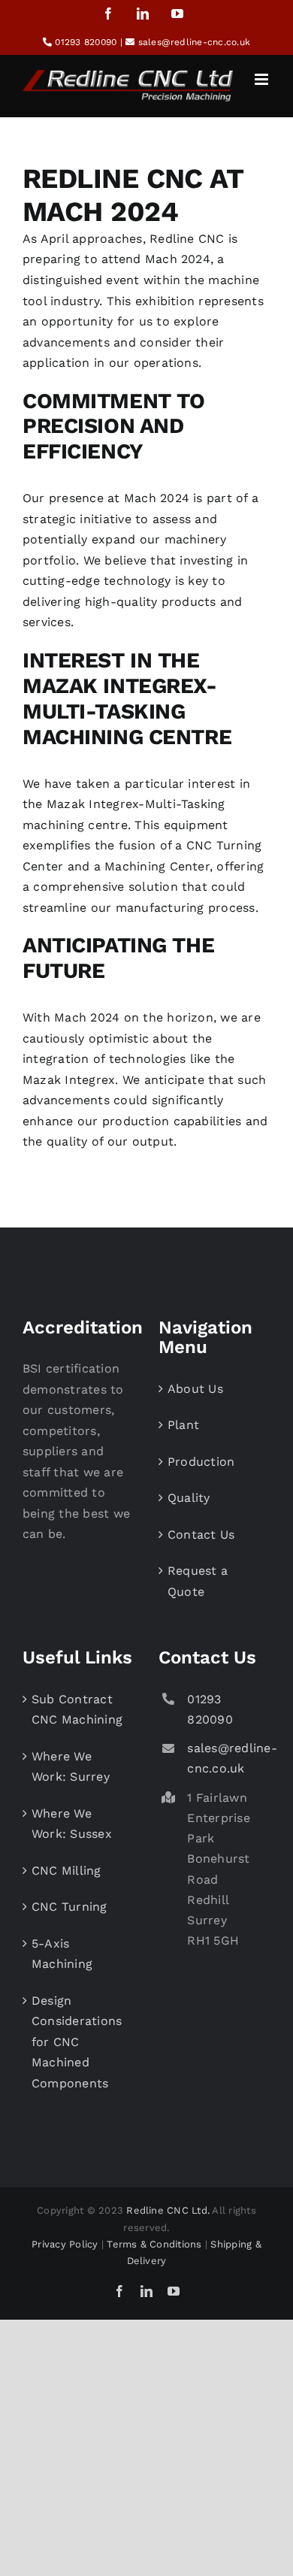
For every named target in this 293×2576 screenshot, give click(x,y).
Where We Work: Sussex (72, 1824)
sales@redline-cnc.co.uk (195, 42)
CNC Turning (69, 1907)
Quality (189, 1498)
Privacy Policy (65, 2244)
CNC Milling (66, 1871)
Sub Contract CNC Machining (77, 1710)
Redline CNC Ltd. (168, 2210)
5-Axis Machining (62, 1954)
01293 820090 (86, 42)
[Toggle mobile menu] (263, 79)
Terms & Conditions (154, 2244)
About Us (195, 1389)
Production (201, 1462)
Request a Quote (198, 1581)
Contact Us (201, 1535)
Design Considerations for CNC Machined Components (77, 2042)
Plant (183, 1425)
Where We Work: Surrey (71, 1767)
